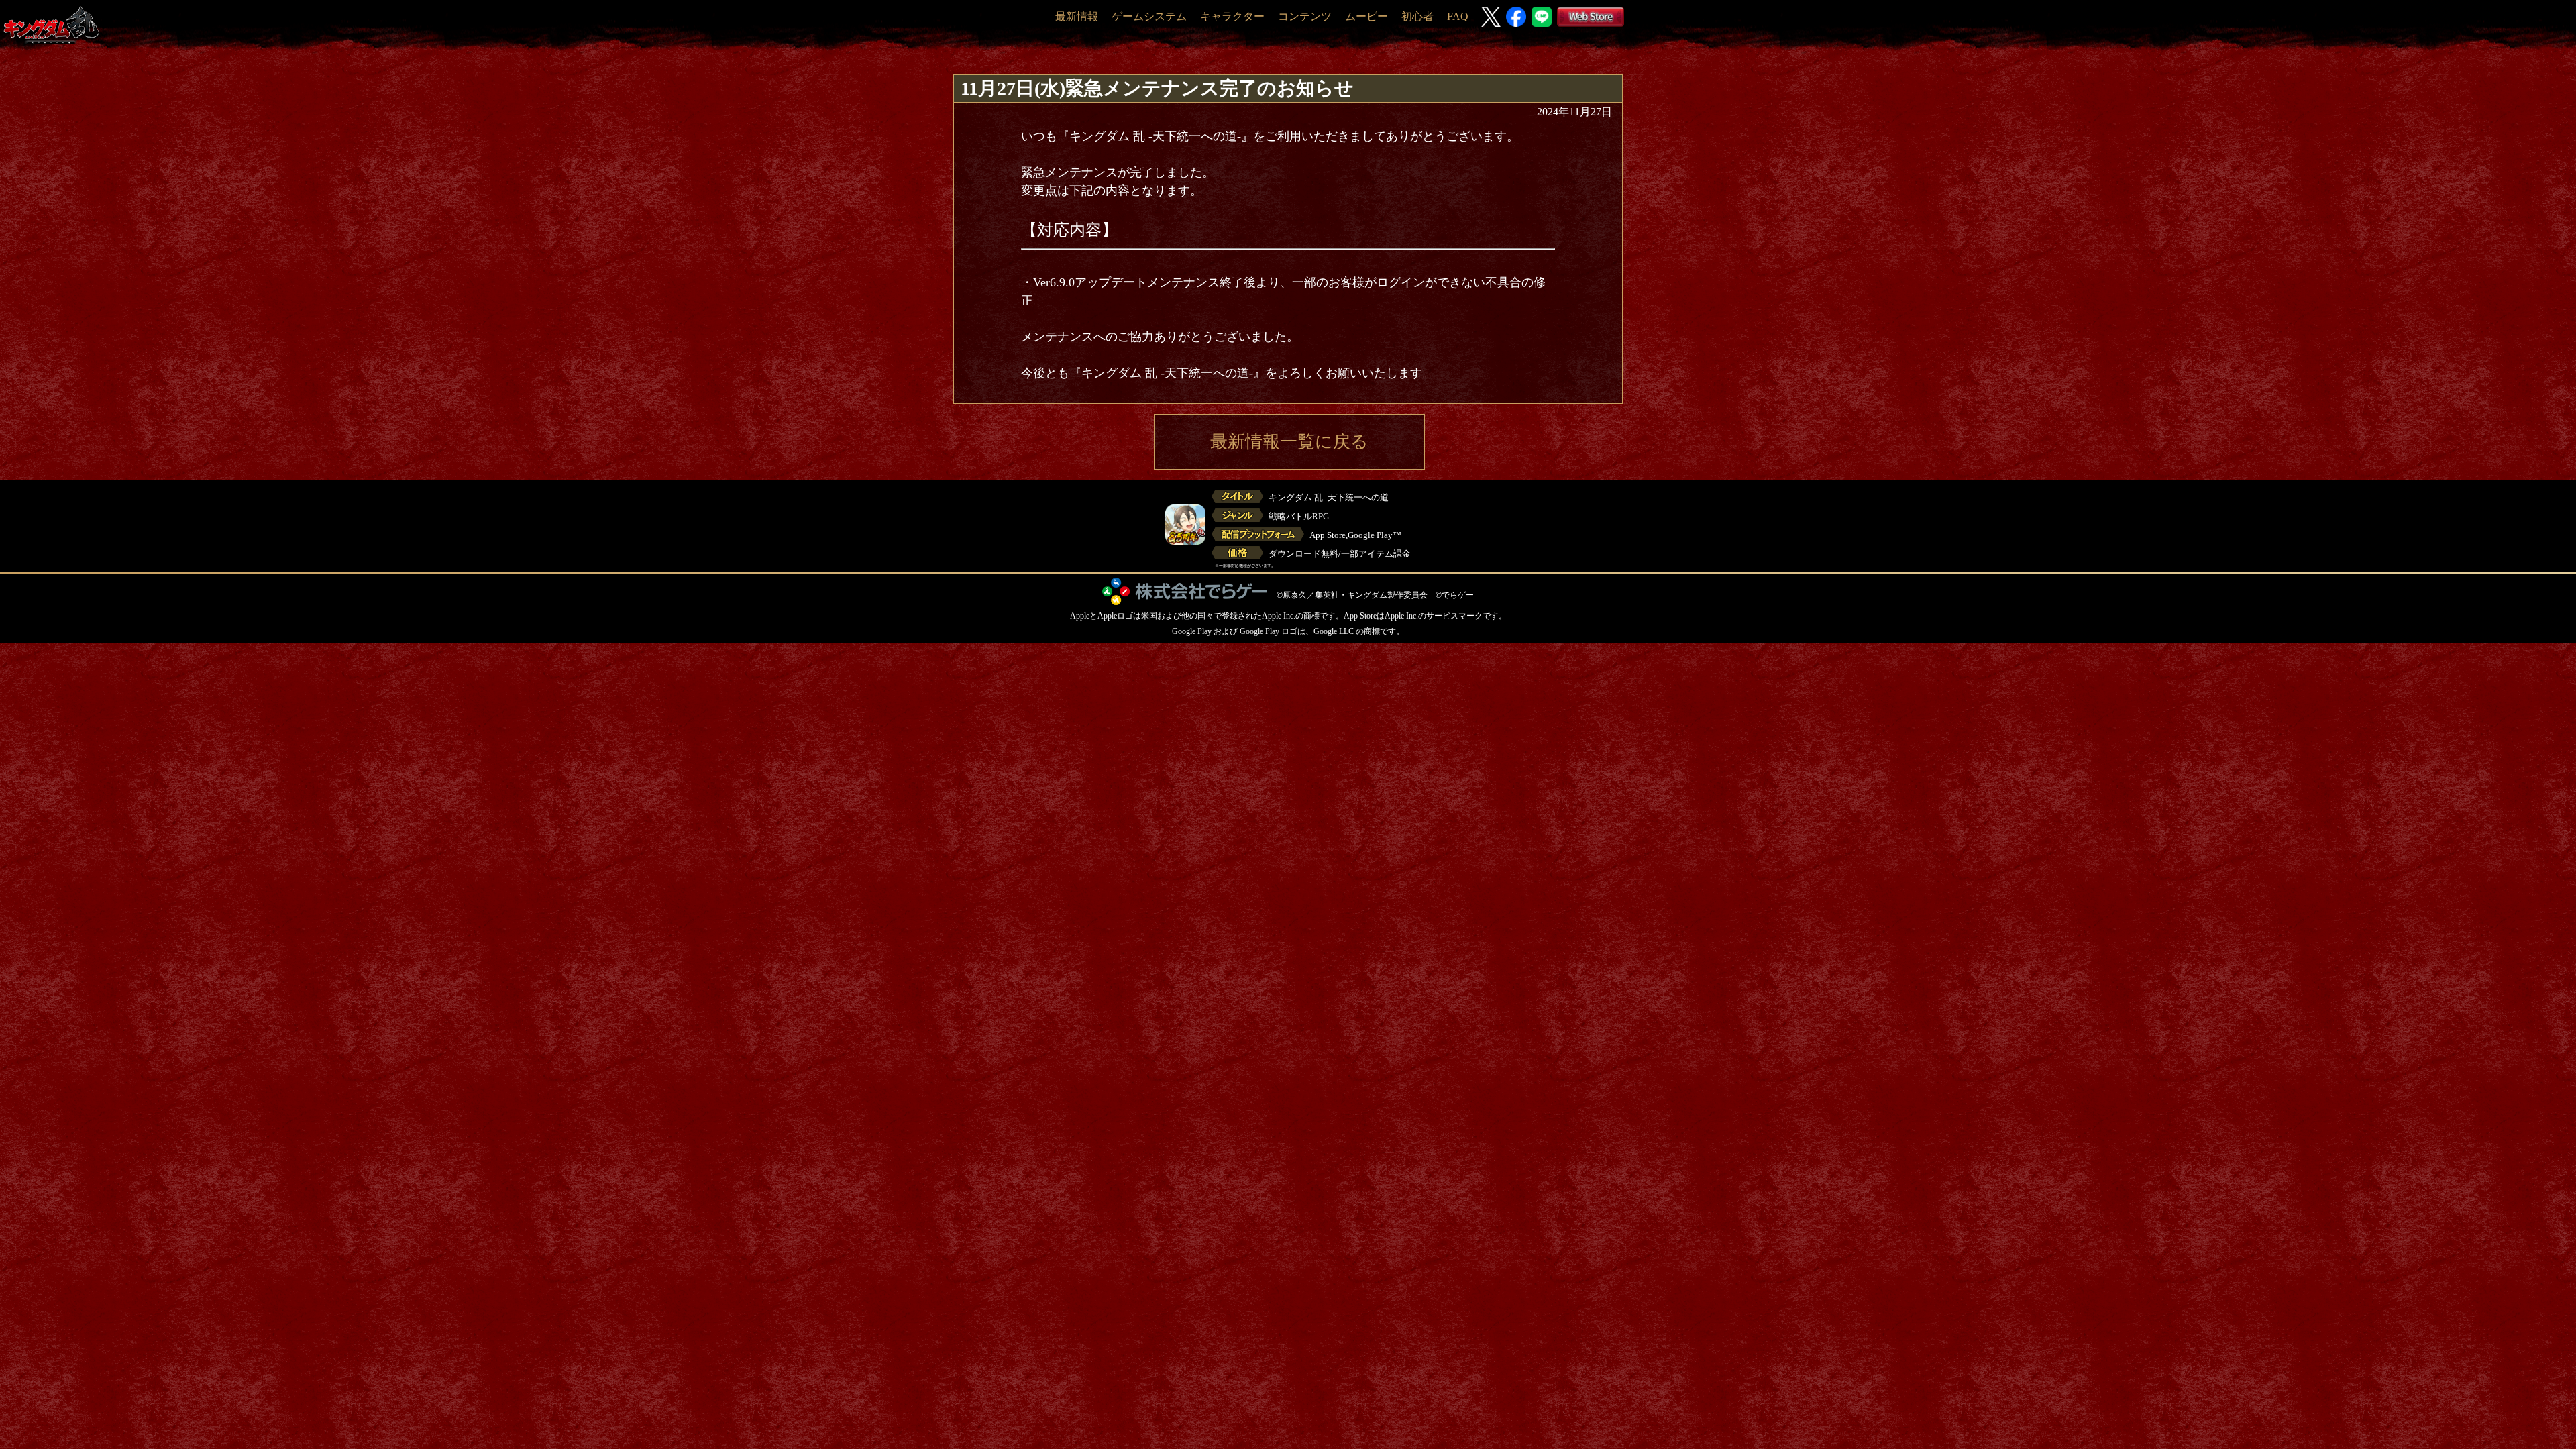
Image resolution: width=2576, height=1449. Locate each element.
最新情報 (1077, 16)
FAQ (1458, 16)
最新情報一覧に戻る (1289, 442)
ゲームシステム (1149, 16)
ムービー (1366, 16)
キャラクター (1232, 16)
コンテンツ (1305, 16)
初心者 (1417, 16)
